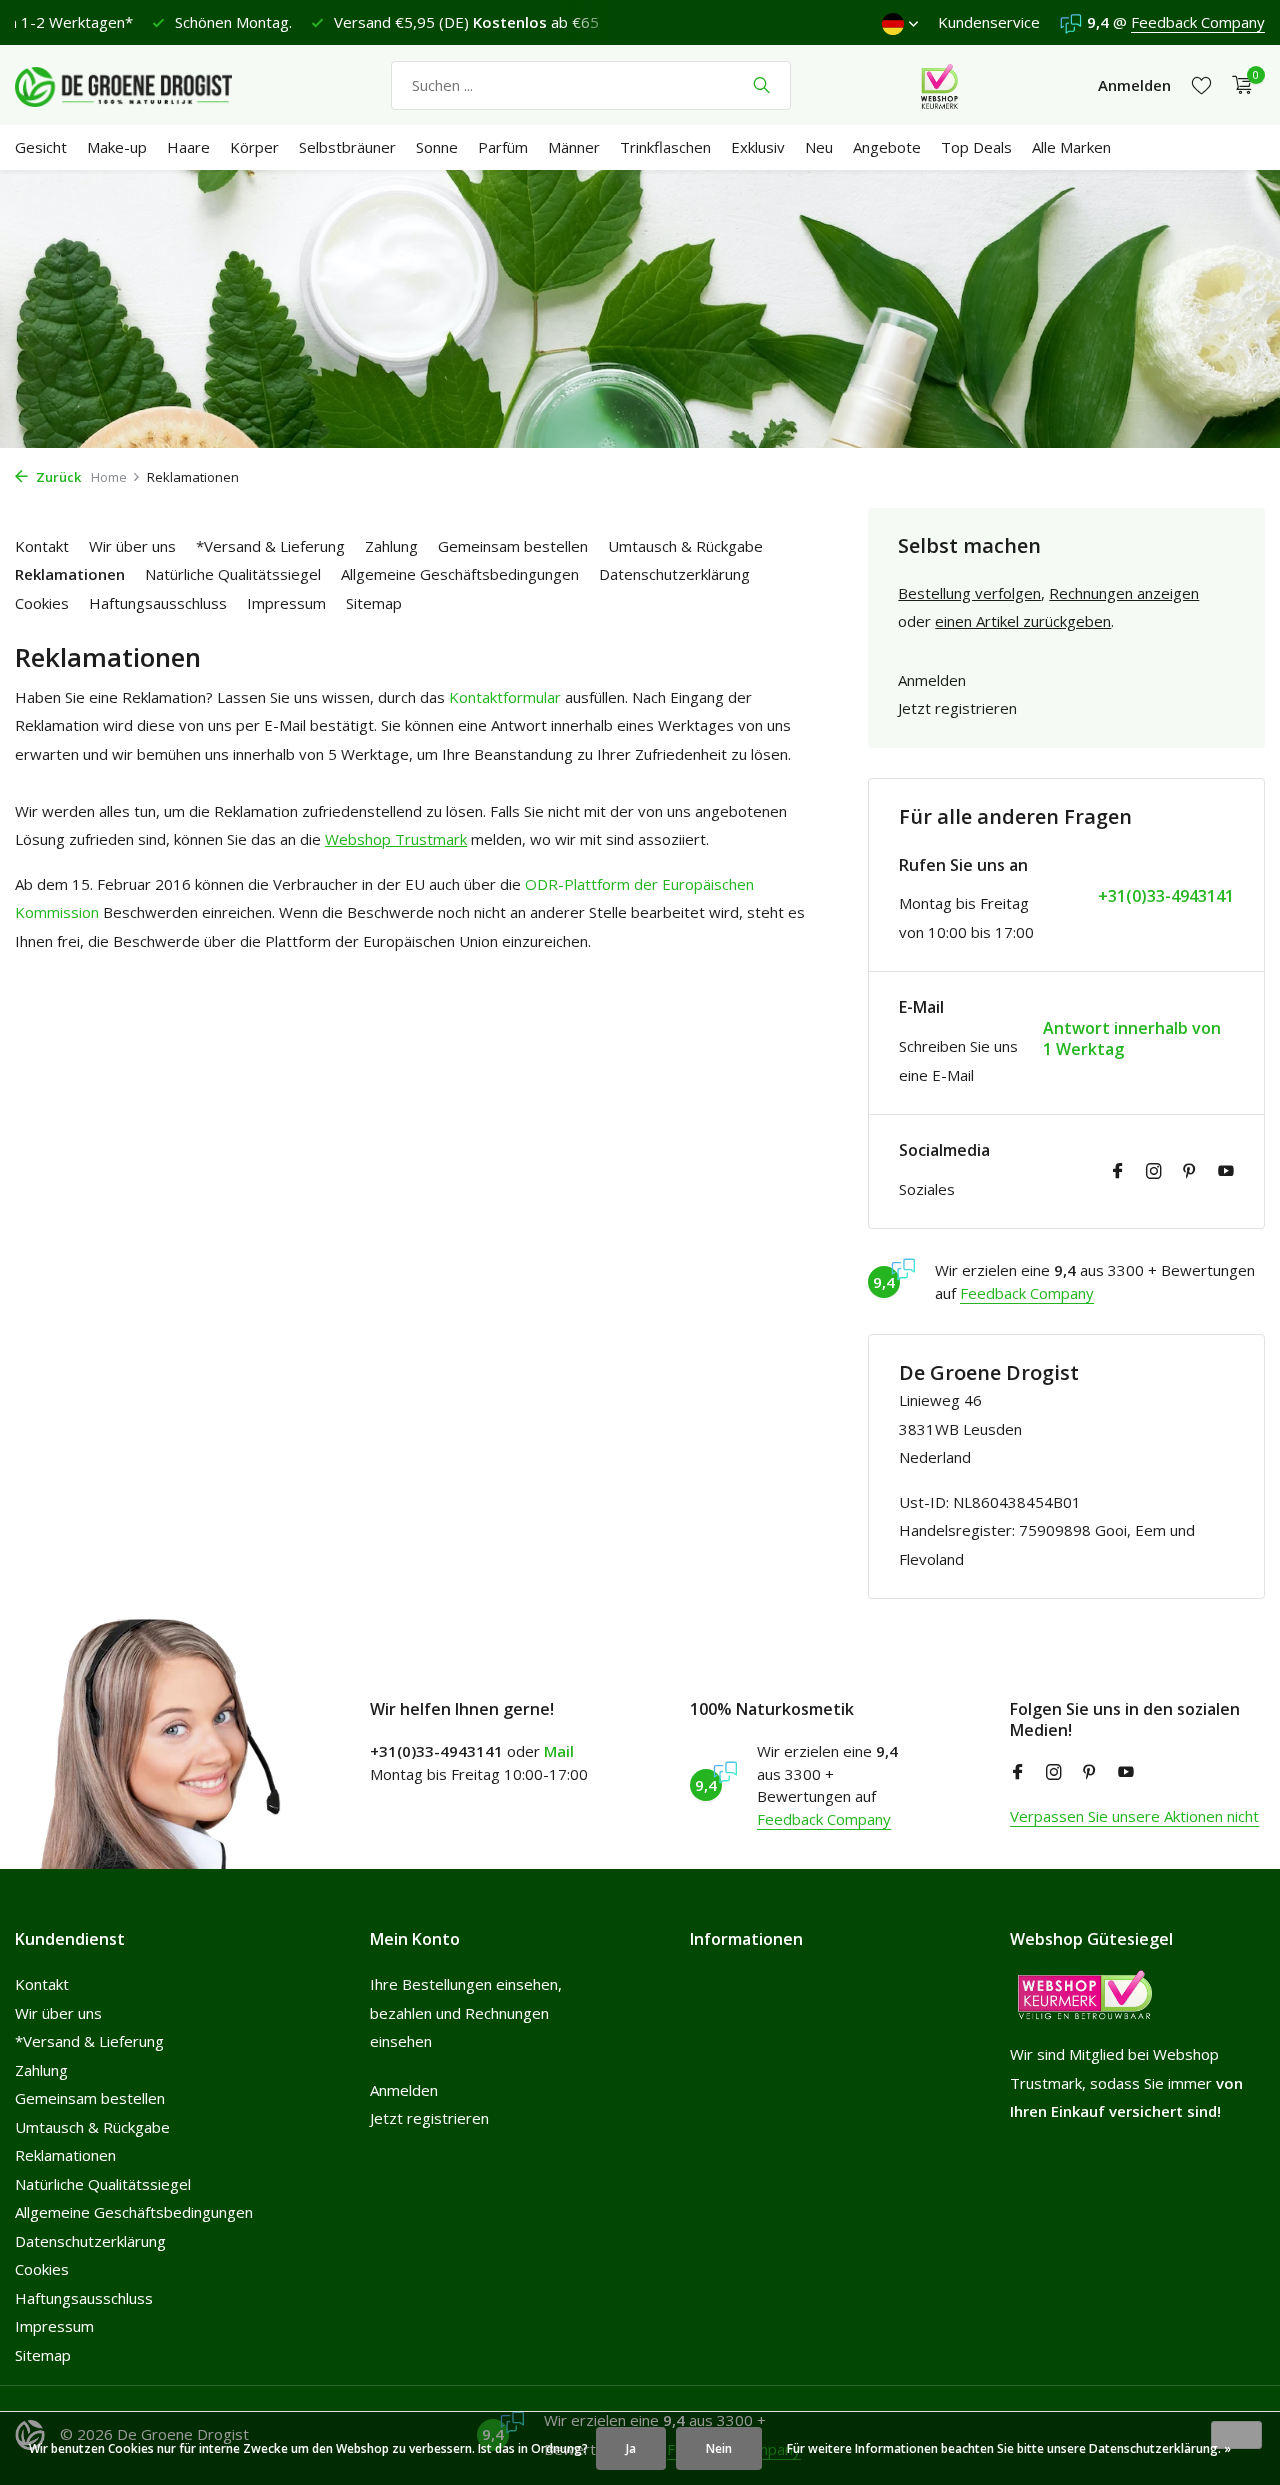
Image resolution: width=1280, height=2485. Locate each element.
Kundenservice (989, 22)
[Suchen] (761, 85)
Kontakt (42, 546)
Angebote (887, 147)
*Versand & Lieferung (270, 546)
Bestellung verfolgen (969, 593)
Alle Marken (1071, 147)
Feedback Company (1198, 22)
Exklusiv (758, 147)
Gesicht (41, 147)
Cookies (42, 603)
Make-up (117, 147)
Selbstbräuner (347, 147)
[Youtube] (1226, 1172)
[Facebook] (1118, 1172)
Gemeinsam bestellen (513, 546)
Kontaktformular (505, 697)
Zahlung (391, 546)
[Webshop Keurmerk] (939, 85)
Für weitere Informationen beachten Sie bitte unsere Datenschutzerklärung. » (1009, 2448)
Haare (188, 147)
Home (109, 477)
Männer (574, 147)
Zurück (57, 477)
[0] (1237, 85)
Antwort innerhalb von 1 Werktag (1132, 1039)
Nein (719, 2448)
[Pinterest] (1190, 1172)
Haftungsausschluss (158, 603)
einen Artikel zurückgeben (1023, 621)
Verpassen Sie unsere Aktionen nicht (1134, 1816)
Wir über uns (132, 546)
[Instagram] (1154, 1172)
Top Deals (976, 147)
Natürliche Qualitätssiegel (233, 574)
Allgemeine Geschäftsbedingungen (460, 574)
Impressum (286, 603)
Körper (254, 147)
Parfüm (503, 147)
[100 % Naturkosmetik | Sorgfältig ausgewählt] (140, 85)
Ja (631, 2448)
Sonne (437, 147)
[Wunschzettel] (1201, 85)
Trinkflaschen (665, 147)
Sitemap (374, 603)
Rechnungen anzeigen (1124, 593)
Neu (819, 147)
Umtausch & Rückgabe (685, 546)
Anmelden (932, 680)
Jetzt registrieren (957, 708)
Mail (559, 1751)
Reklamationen (70, 574)
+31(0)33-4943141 (1166, 896)
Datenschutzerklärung (674, 574)
